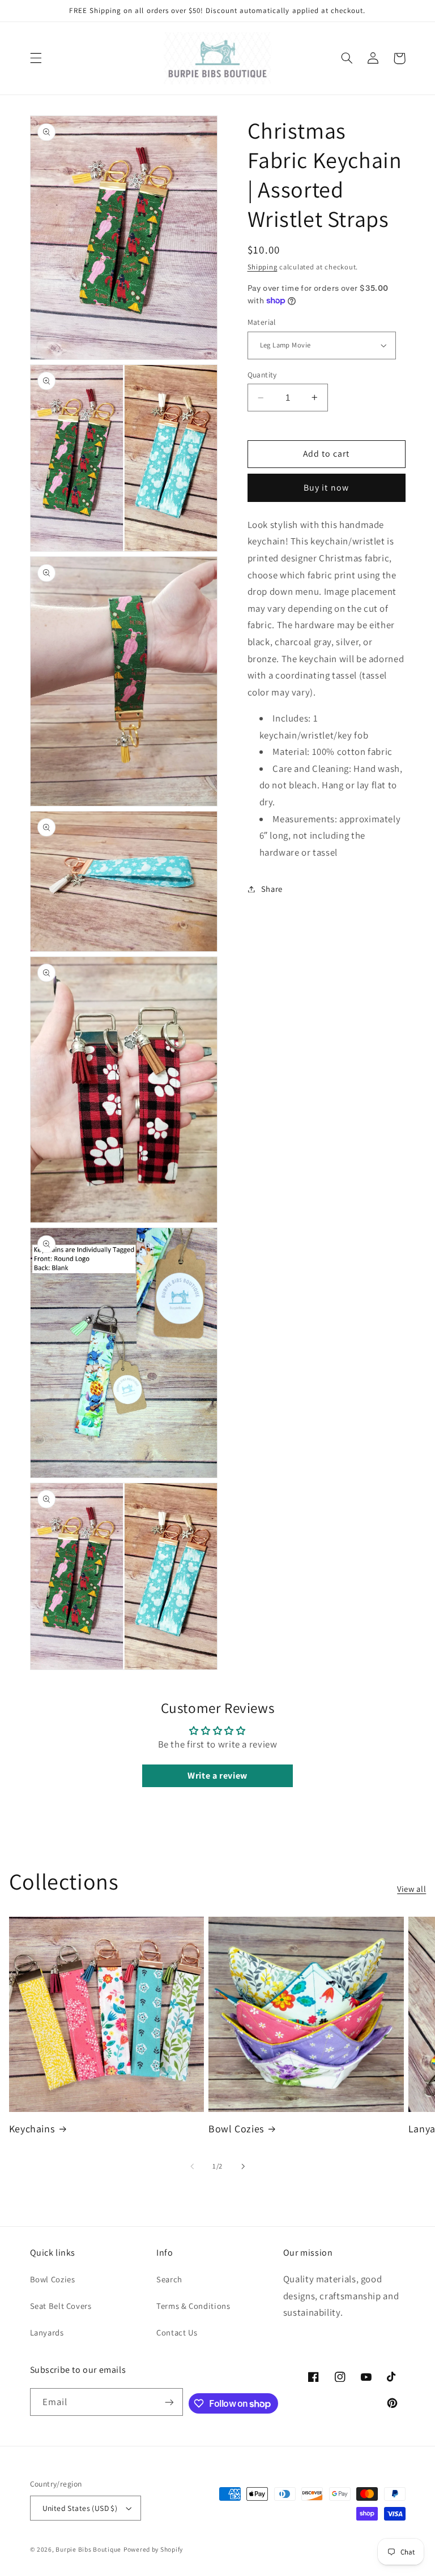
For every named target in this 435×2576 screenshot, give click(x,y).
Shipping (263, 267)
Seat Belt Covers (61, 2306)
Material (262, 322)
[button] (36, 58)
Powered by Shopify (153, 2549)
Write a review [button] (217, 1776)
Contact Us (177, 2332)
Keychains (32, 2129)
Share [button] (272, 889)
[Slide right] (243, 2166)
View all (411, 1889)
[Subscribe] (169, 2402)
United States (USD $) (80, 2508)
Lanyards (47, 2332)
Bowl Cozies (236, 2129)
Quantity (262, 375)
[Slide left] (192, 2166)
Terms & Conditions (193, 2306)
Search (169, 2279)
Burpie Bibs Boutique (88, 2549)
